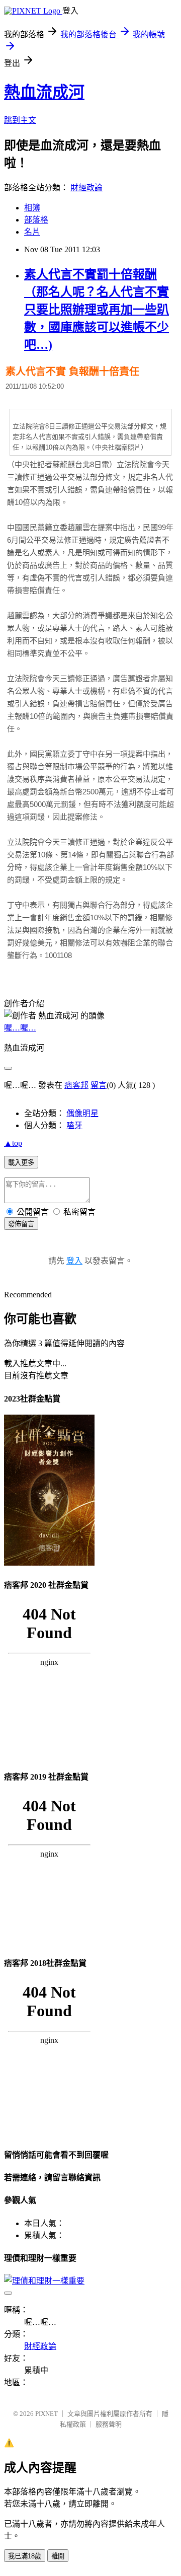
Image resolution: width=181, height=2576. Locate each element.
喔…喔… (20, 1028)
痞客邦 (76, 1085)
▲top (13, 1143)
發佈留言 (21, 1224)
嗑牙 (74, 1125)
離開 (58, 2556)
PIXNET (47, 2414)
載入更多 (21, 1163)
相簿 (32, 208)
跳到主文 (20, 120)
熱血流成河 (44, 92)
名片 (32, 232)
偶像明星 (82, 1113)
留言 (99, 1085)
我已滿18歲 (25, 2556)
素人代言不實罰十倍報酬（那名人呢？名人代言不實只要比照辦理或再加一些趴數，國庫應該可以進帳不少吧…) (97, 310)
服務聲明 (109, 2424)
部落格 (36, 220)
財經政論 (86, 188)
